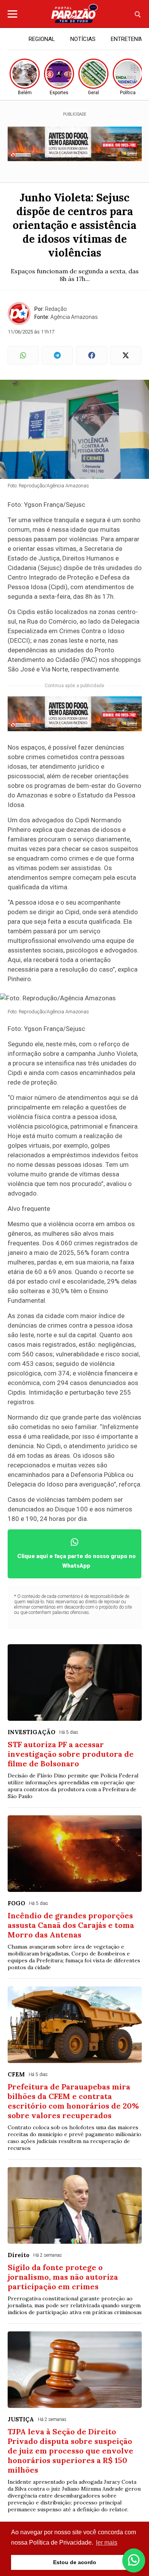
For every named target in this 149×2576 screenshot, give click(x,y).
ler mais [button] (107, 2543)
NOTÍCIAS (83, 39)
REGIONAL (42, 39)
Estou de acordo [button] (75, 2562)
